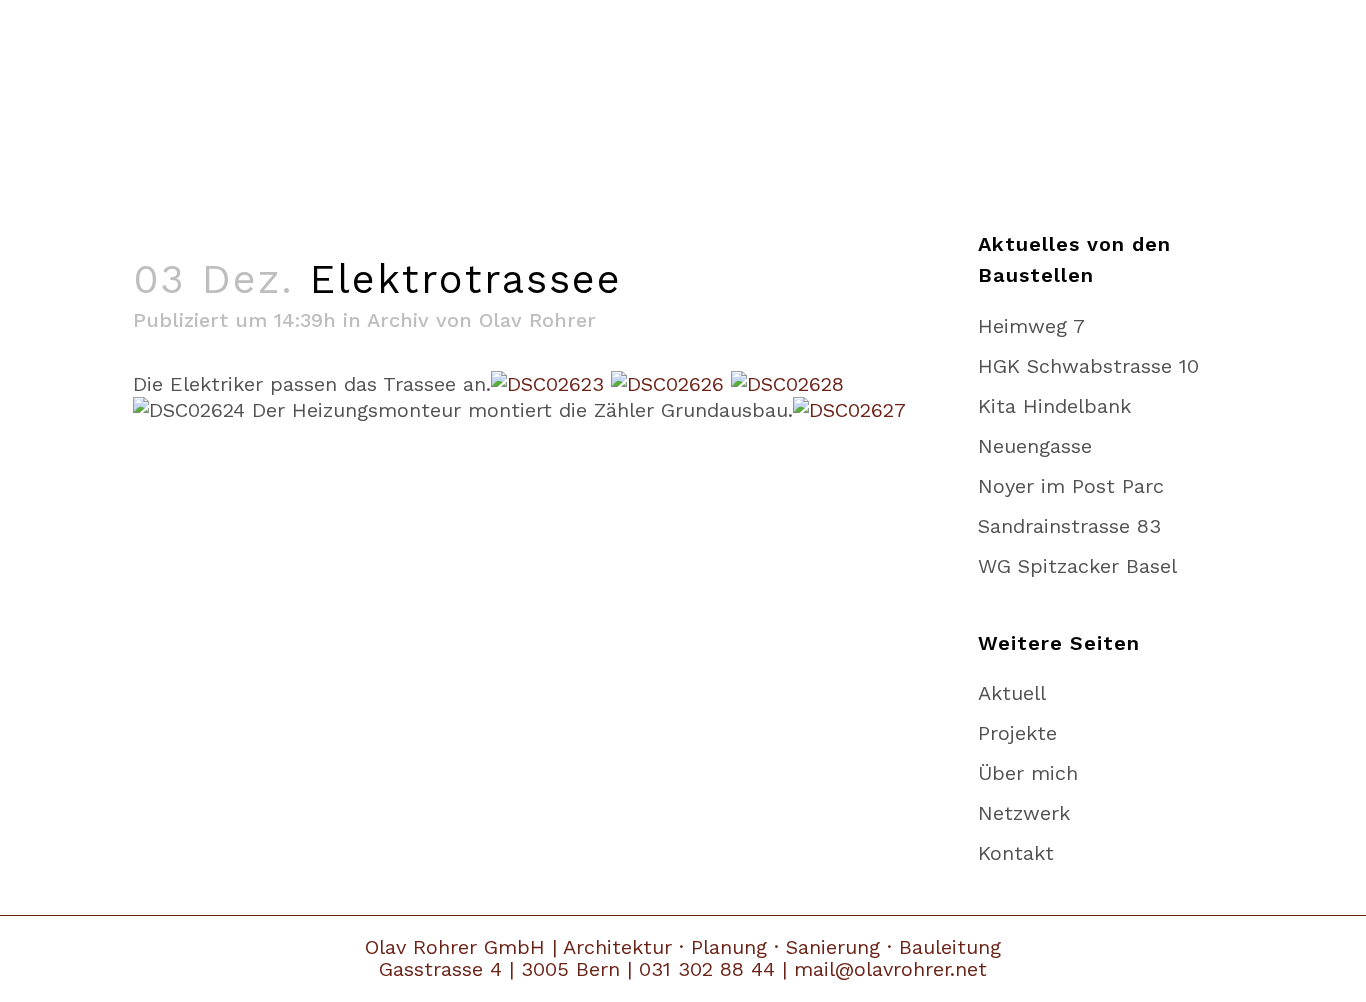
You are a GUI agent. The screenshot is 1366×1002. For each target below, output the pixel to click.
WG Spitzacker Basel (1077, 566)
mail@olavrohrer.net (890, 969)
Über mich (1028, 773)
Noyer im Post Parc (1071, 486)
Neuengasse (1035, 446)
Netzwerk (1024, 813)
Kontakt (1016, 853)
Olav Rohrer (537, 320)
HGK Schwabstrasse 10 (1088, 366)
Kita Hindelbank (1054, 406)
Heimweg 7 (1031, 326)
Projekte (1017, 733)
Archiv (398, 320)
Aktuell (1012, 693)
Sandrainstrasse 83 (1069, 526)
